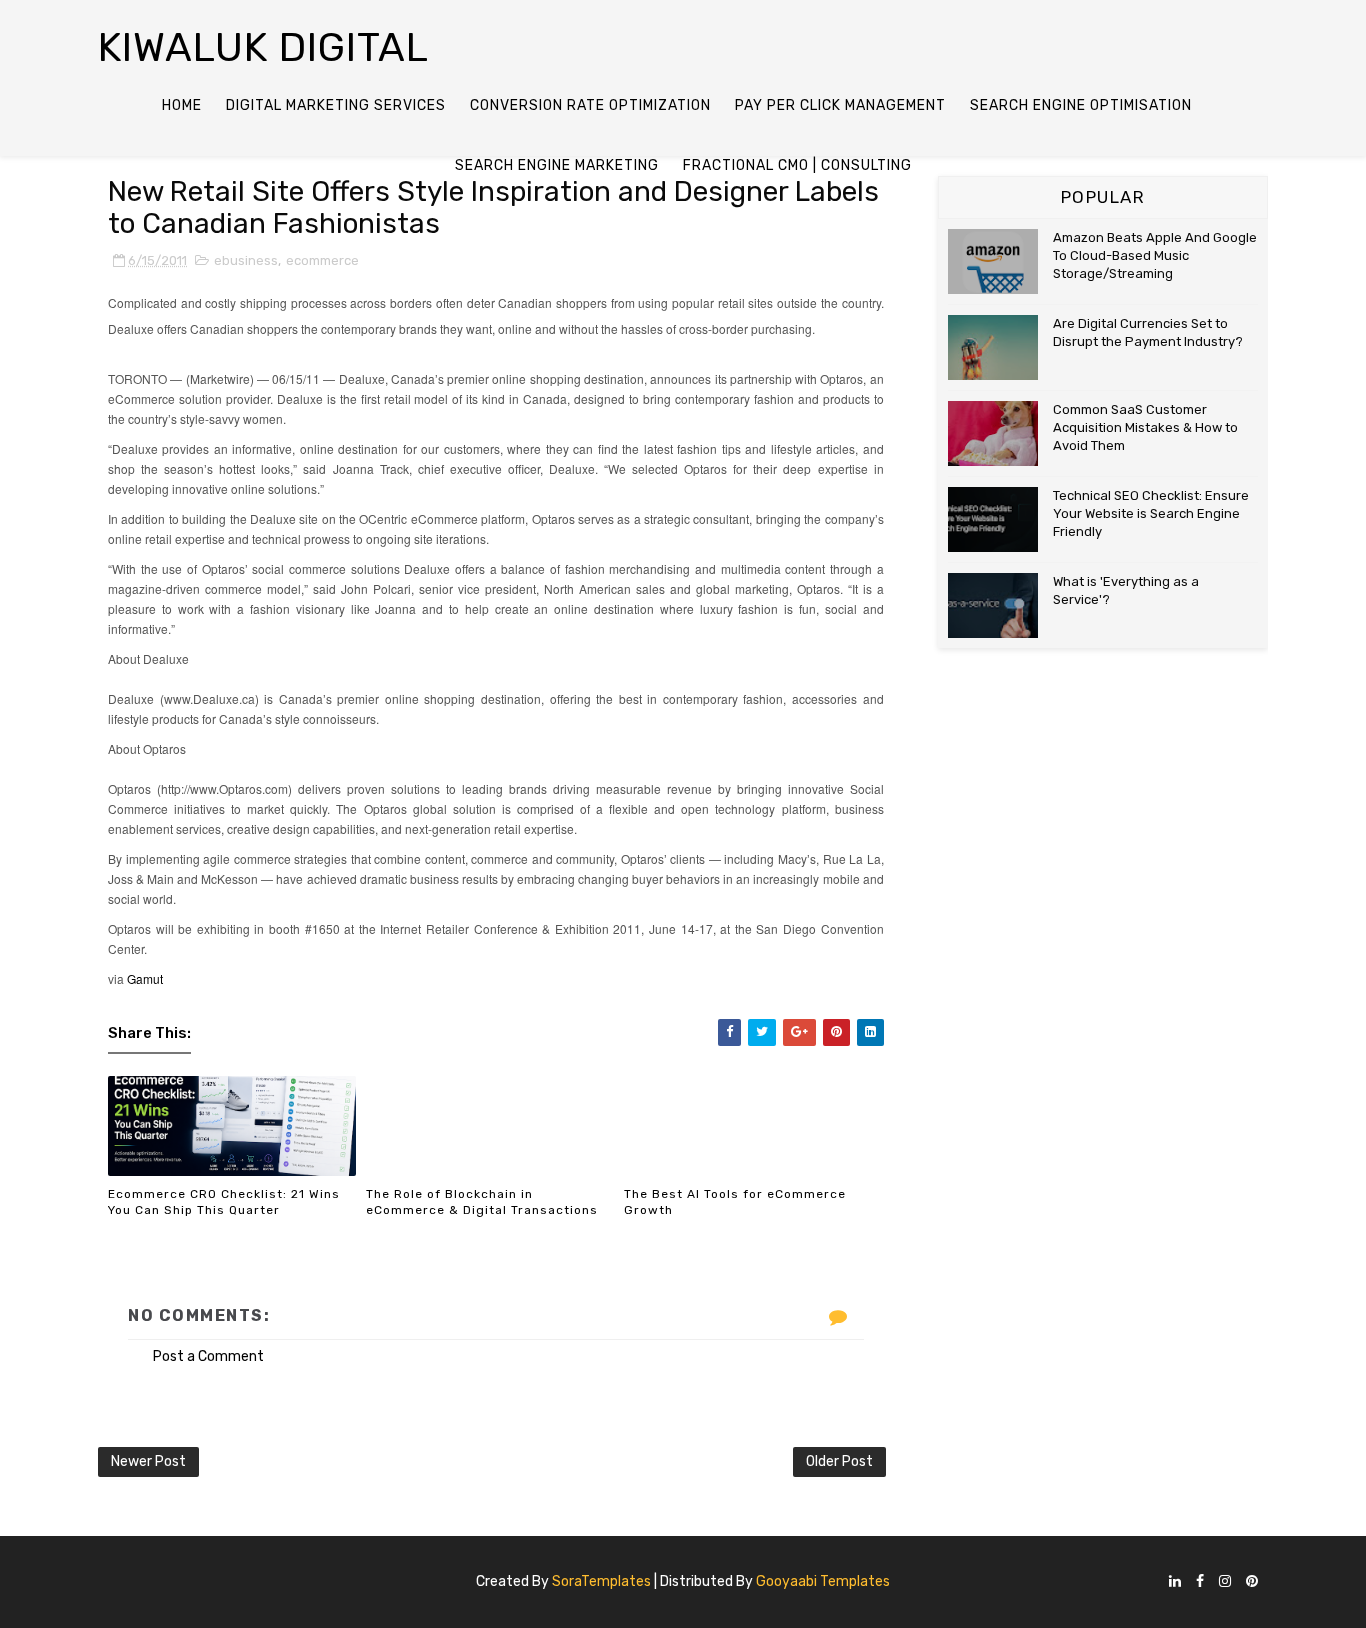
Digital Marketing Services (336, 105)
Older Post (839, 1461)
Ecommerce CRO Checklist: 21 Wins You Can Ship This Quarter (224, 1202)
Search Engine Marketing (557, 165)
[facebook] (1200, 1582)
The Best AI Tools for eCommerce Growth (735, 1202)
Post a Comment (208, 1356)
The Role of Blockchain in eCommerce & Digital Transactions (482, 1202)
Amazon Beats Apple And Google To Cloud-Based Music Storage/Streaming (1155, 255)
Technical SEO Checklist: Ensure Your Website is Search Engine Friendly (1151, 513)
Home (182, 105)
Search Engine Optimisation (1081, 105)
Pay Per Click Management (840, 105)
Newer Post (148, 1461)
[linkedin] (1175, 1582)
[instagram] (1225, 1582)
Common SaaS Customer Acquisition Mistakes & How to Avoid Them (1145, 427)
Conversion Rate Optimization (590, 105)
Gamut (145, 978)
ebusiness (246, 260)
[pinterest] (1252, 1582)
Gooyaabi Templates (823, 1581)
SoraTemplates (601, 1581)
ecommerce (322, 260)
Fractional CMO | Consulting (797, 165)
